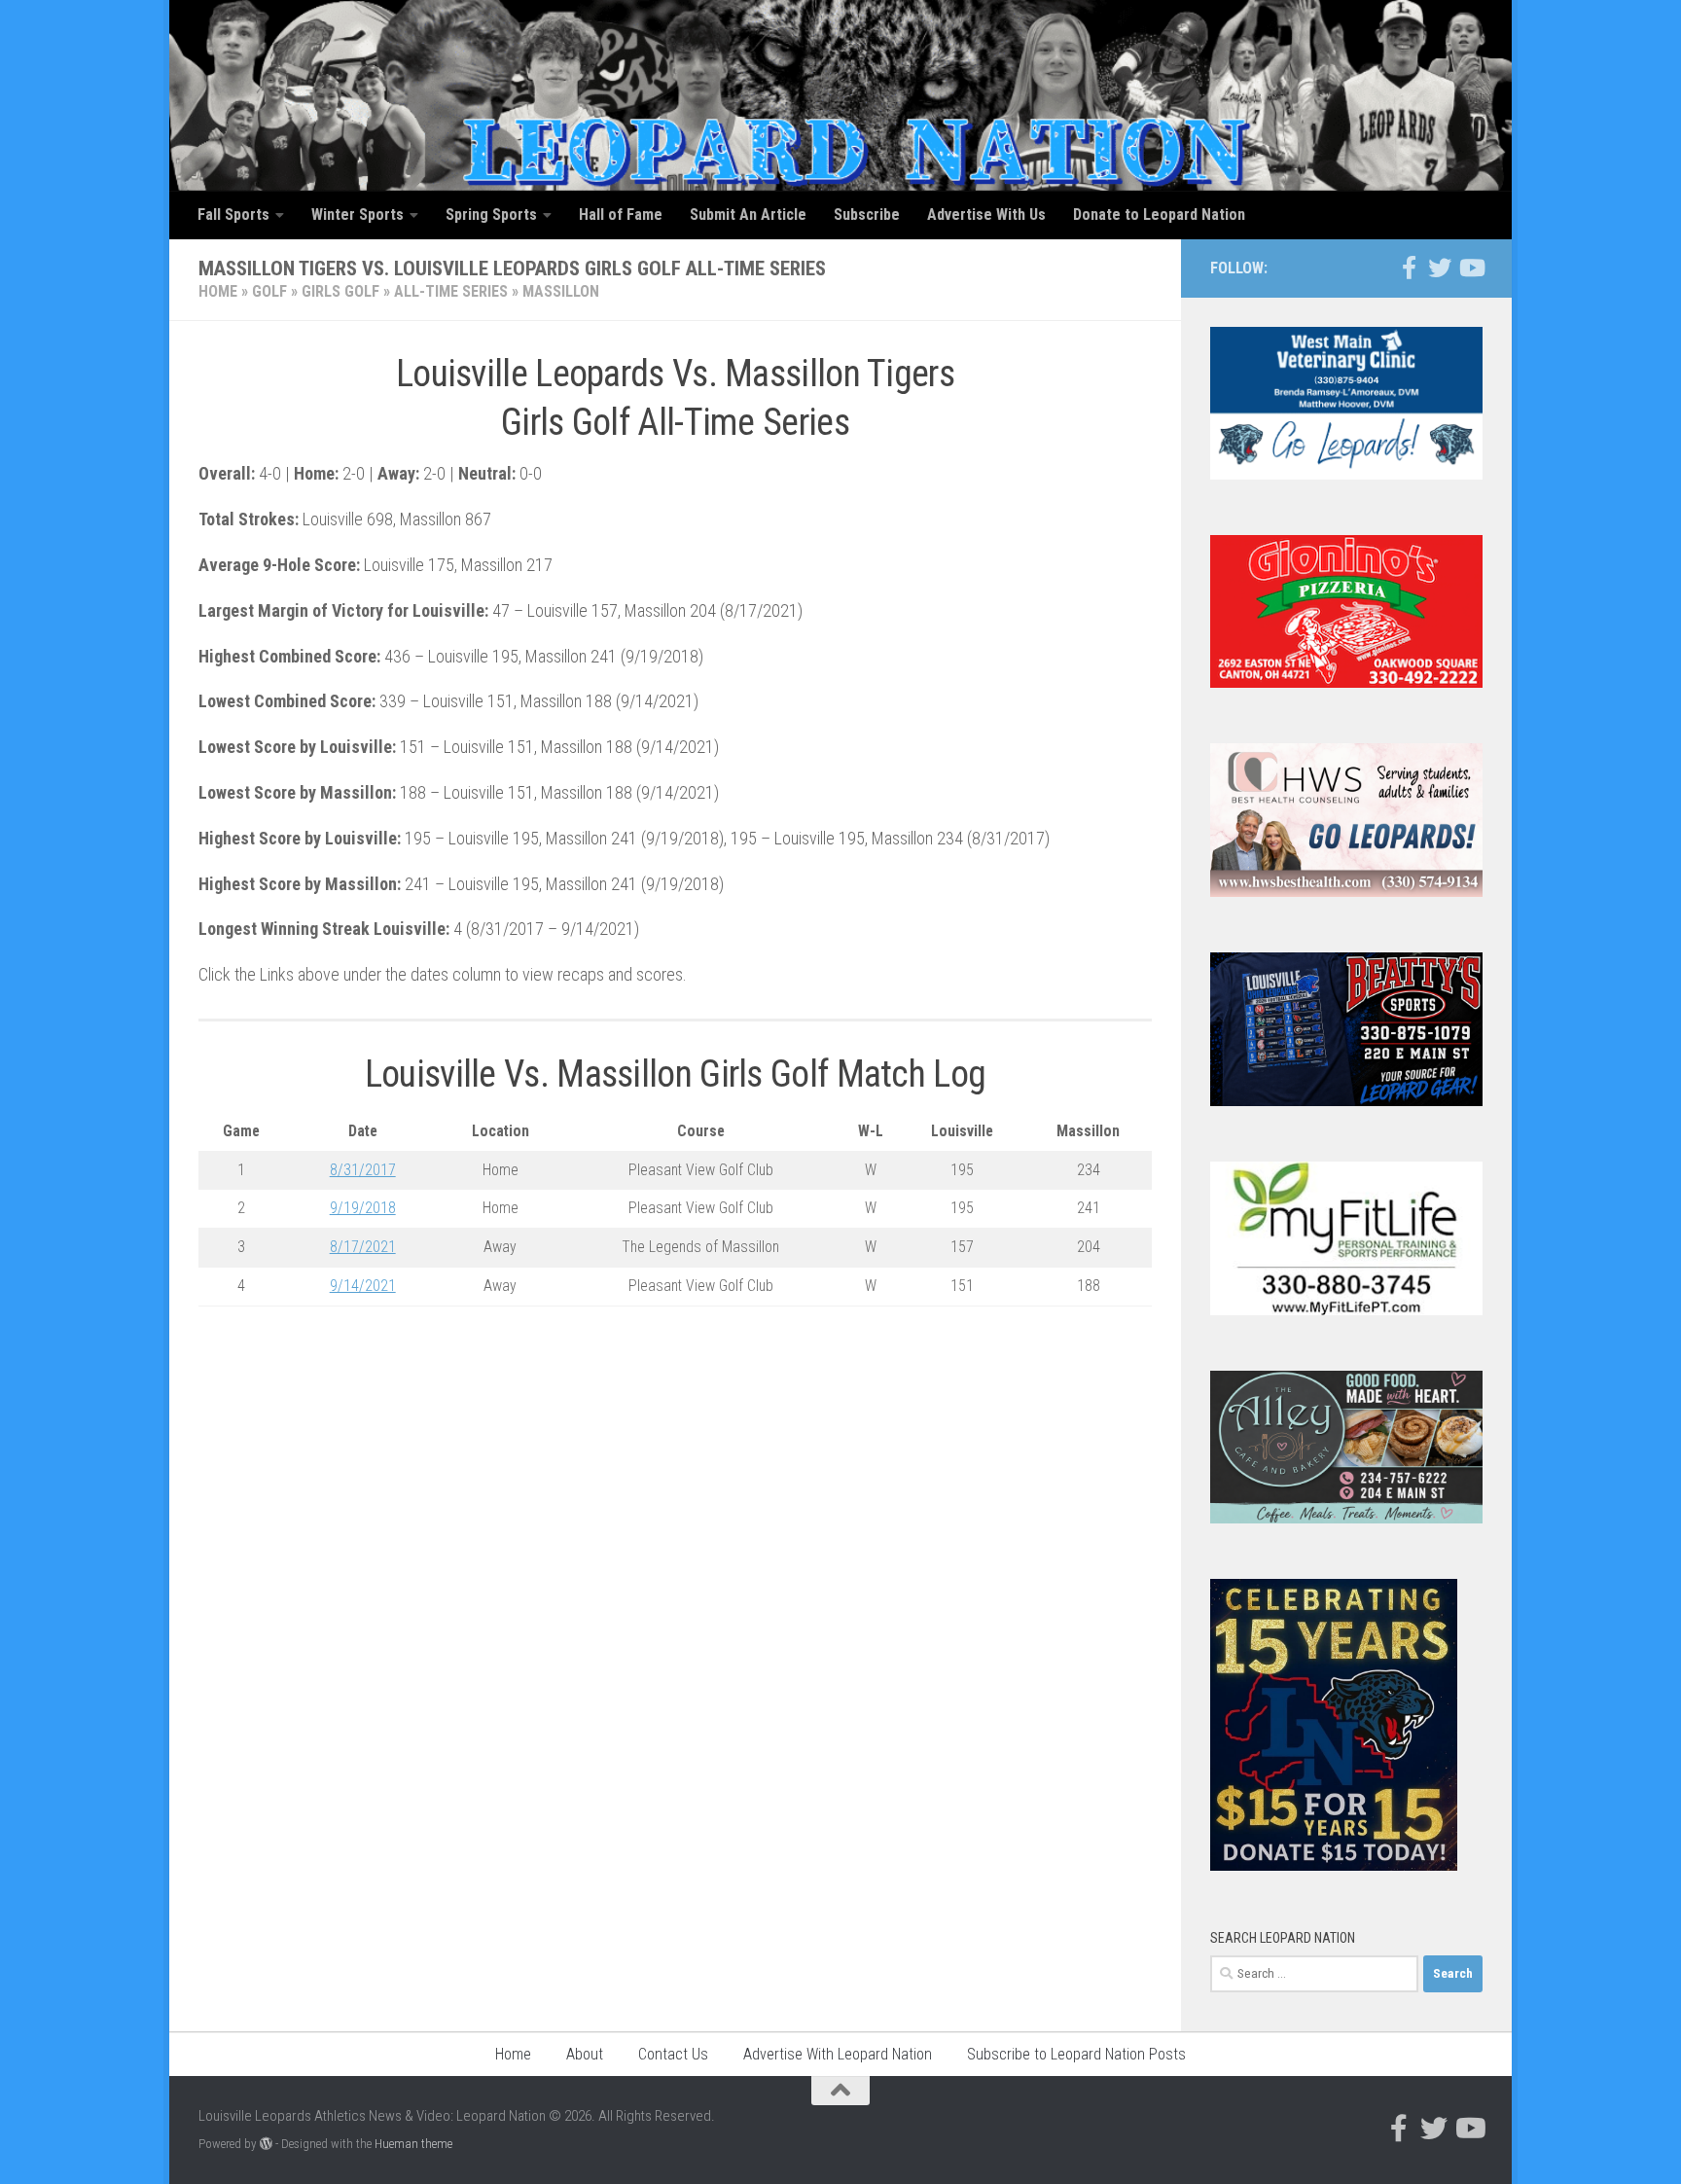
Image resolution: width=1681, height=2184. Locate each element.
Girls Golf (340, 291)
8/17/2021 (363, 1247)
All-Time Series (451, 291)
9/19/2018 (363, 1208)
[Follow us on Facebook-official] (1409, 268)
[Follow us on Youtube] (1471, 268)
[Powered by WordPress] (266, 2144)
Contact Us (673, 2054)
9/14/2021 (363, 1286)
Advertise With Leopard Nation (838, 2054)
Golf (269, 291)
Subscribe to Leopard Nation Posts (1076, 2054)
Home (218, 291)
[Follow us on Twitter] (1440, 268)
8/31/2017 (363, 1170)
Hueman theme (413, 2144)
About (585, 2054)
